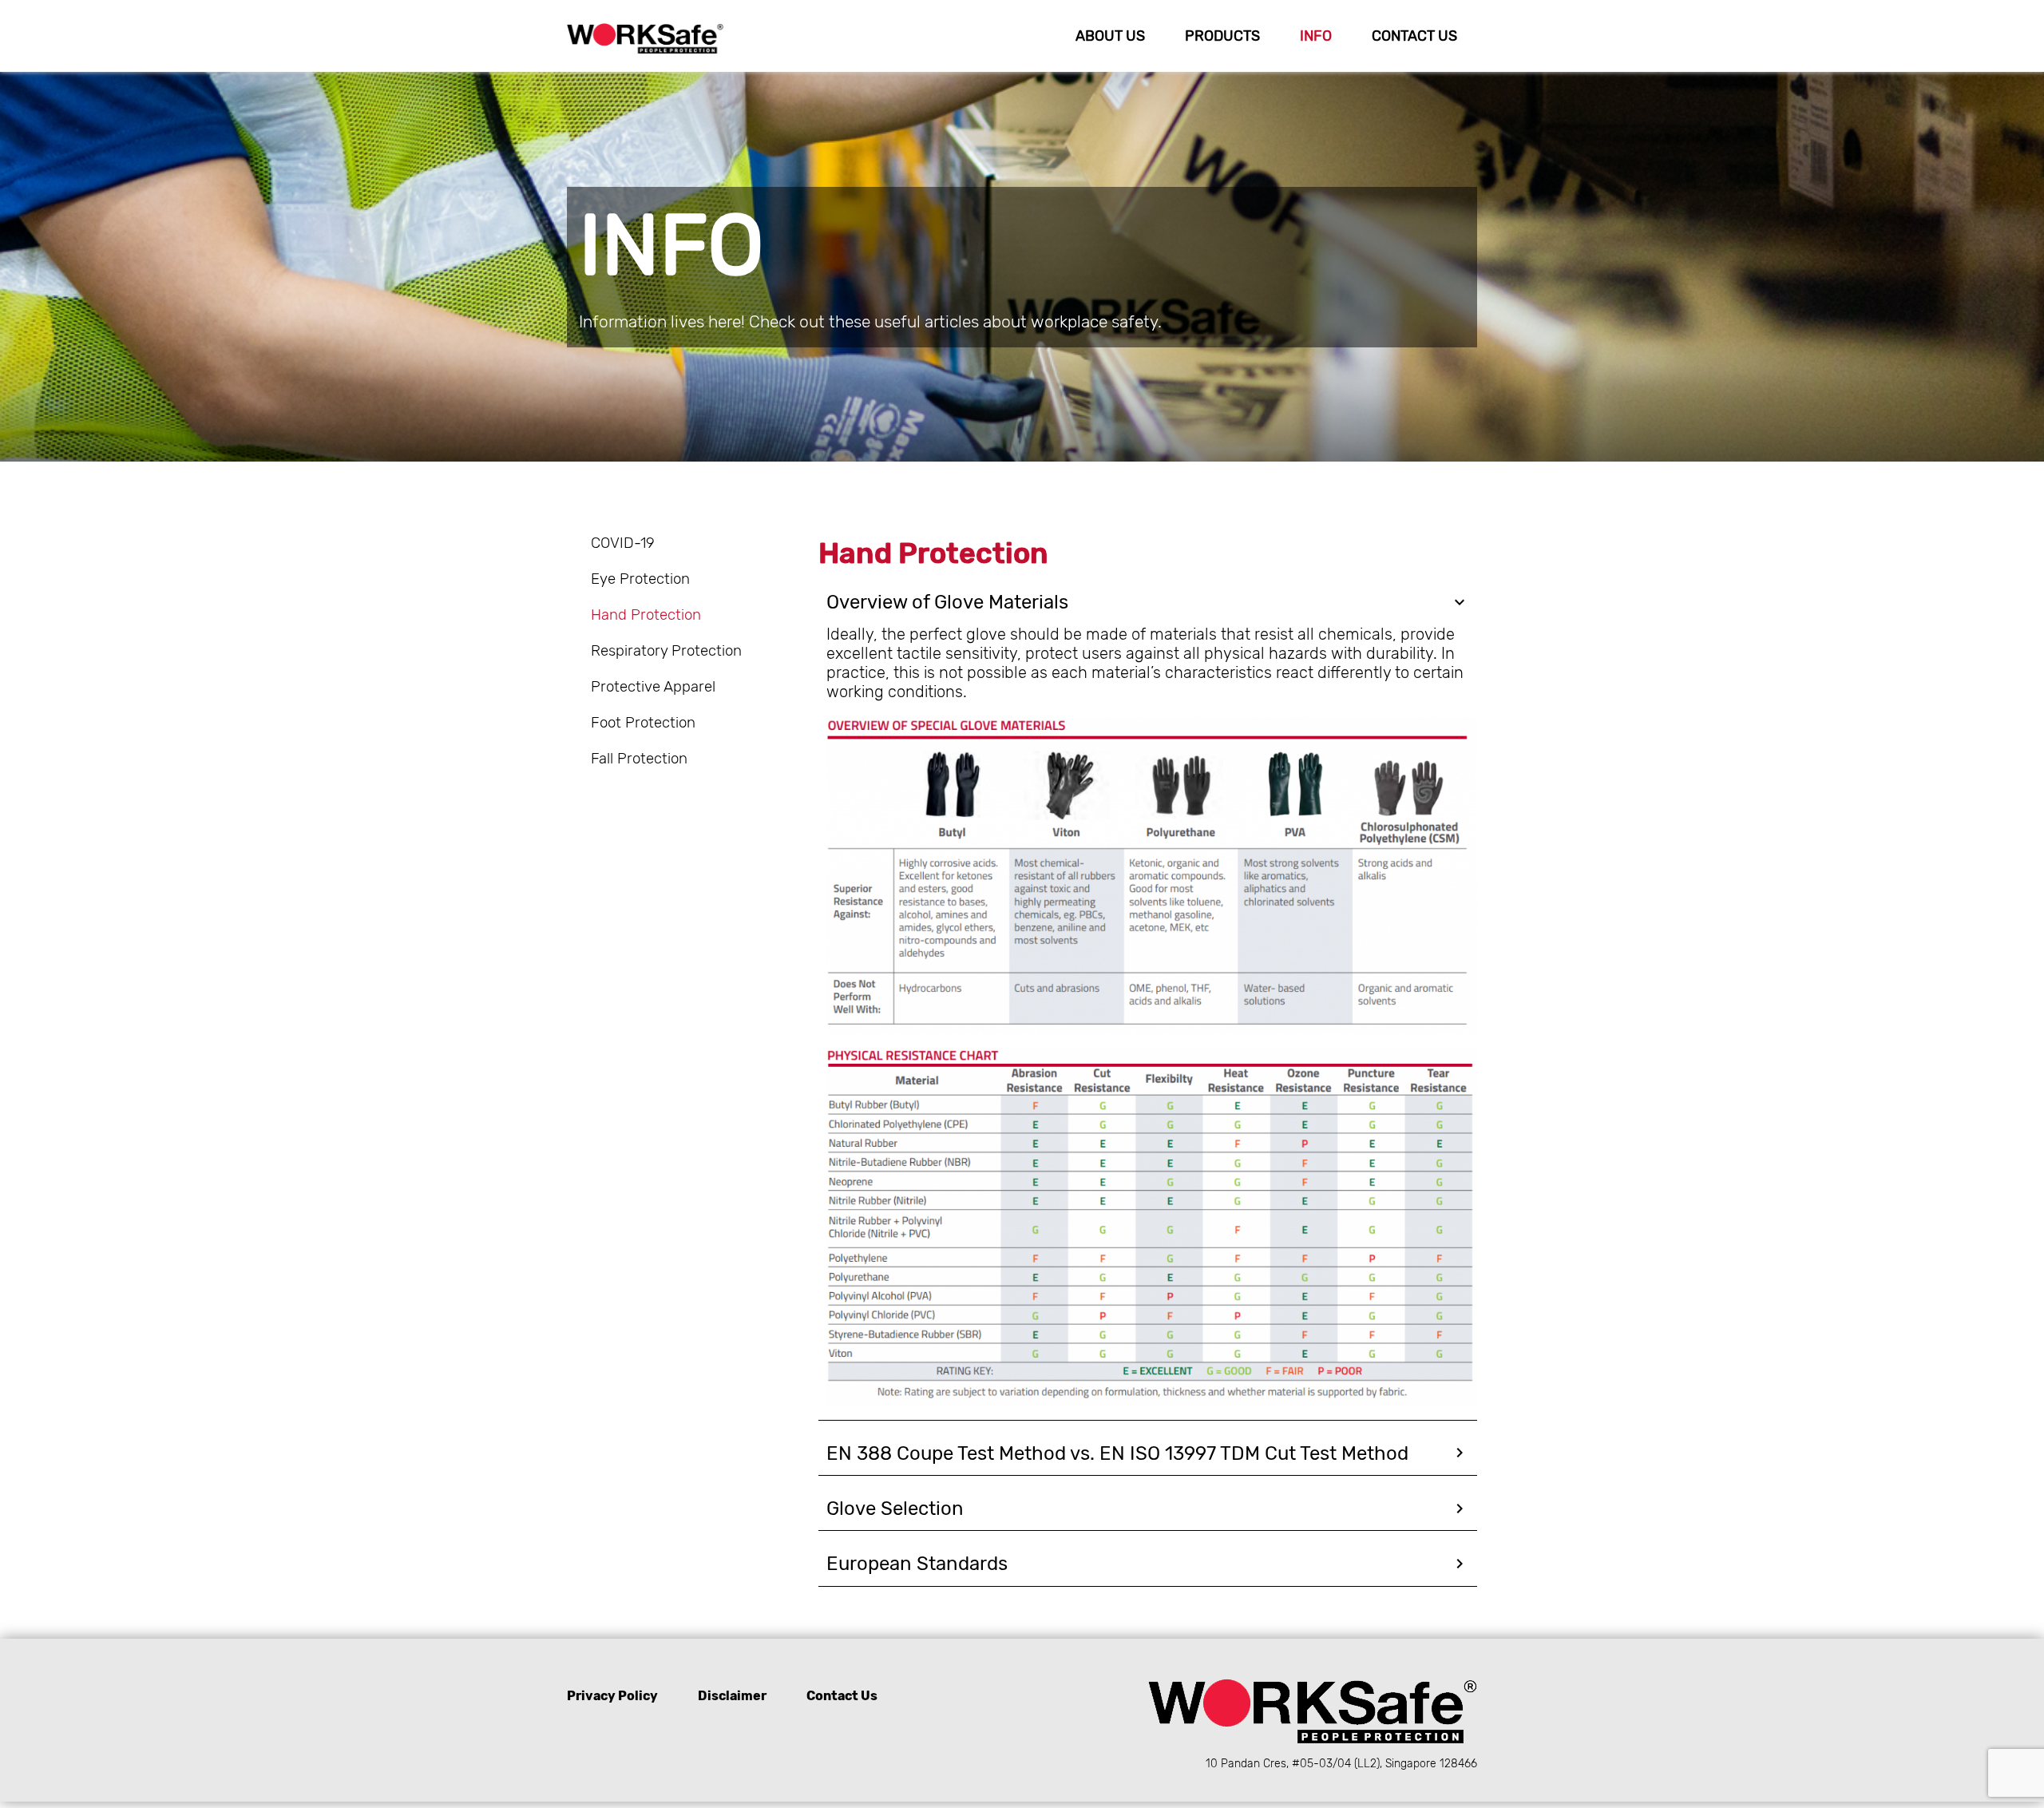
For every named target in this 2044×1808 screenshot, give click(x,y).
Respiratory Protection (666, 651)
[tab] (1148, 603)
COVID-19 (623, 543)
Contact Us (1414, 36)
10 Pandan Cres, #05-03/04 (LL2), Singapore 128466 (1341, 1764)
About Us (1110, 36)
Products (1222, 36)
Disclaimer (732, 1696)
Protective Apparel (653, 687)
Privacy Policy (612, 1696)
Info (1316, 36)
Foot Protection (643, 723)
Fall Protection (639, 759)
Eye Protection (640, 579)
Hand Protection (646, 615)
